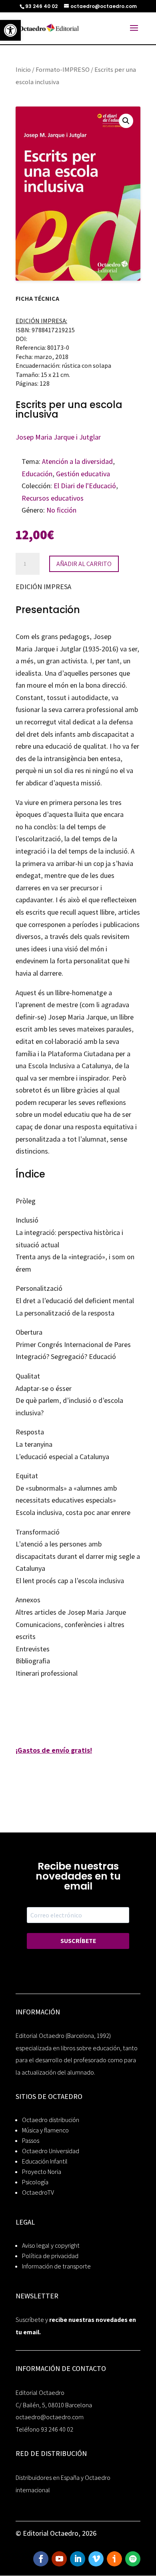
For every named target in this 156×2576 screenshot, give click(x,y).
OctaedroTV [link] (38, 2192)
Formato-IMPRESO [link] (63, 69)
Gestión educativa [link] (83, 474)
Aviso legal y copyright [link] (51, 2246)
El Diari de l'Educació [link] (85, 486)
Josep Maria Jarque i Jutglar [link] (58, 437)
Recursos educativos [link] (53, 498)
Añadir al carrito (84, 564)
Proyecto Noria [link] (42, 2172)
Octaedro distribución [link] (51, 2120)
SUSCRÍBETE (78, 1941)
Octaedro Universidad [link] (51, 2151)
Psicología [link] (35, 2182)
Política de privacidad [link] (50, 2256)
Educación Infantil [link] (45, 2161)
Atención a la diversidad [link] (77, 461)
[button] (126, 121)
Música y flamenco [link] (45, 2130)
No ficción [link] (61, 510)
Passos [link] (31, 2141)
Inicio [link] (23, 69)
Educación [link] (37, 474)
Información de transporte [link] (56, 2266)
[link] (10, 30)
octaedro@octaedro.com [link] (50, 2417)
